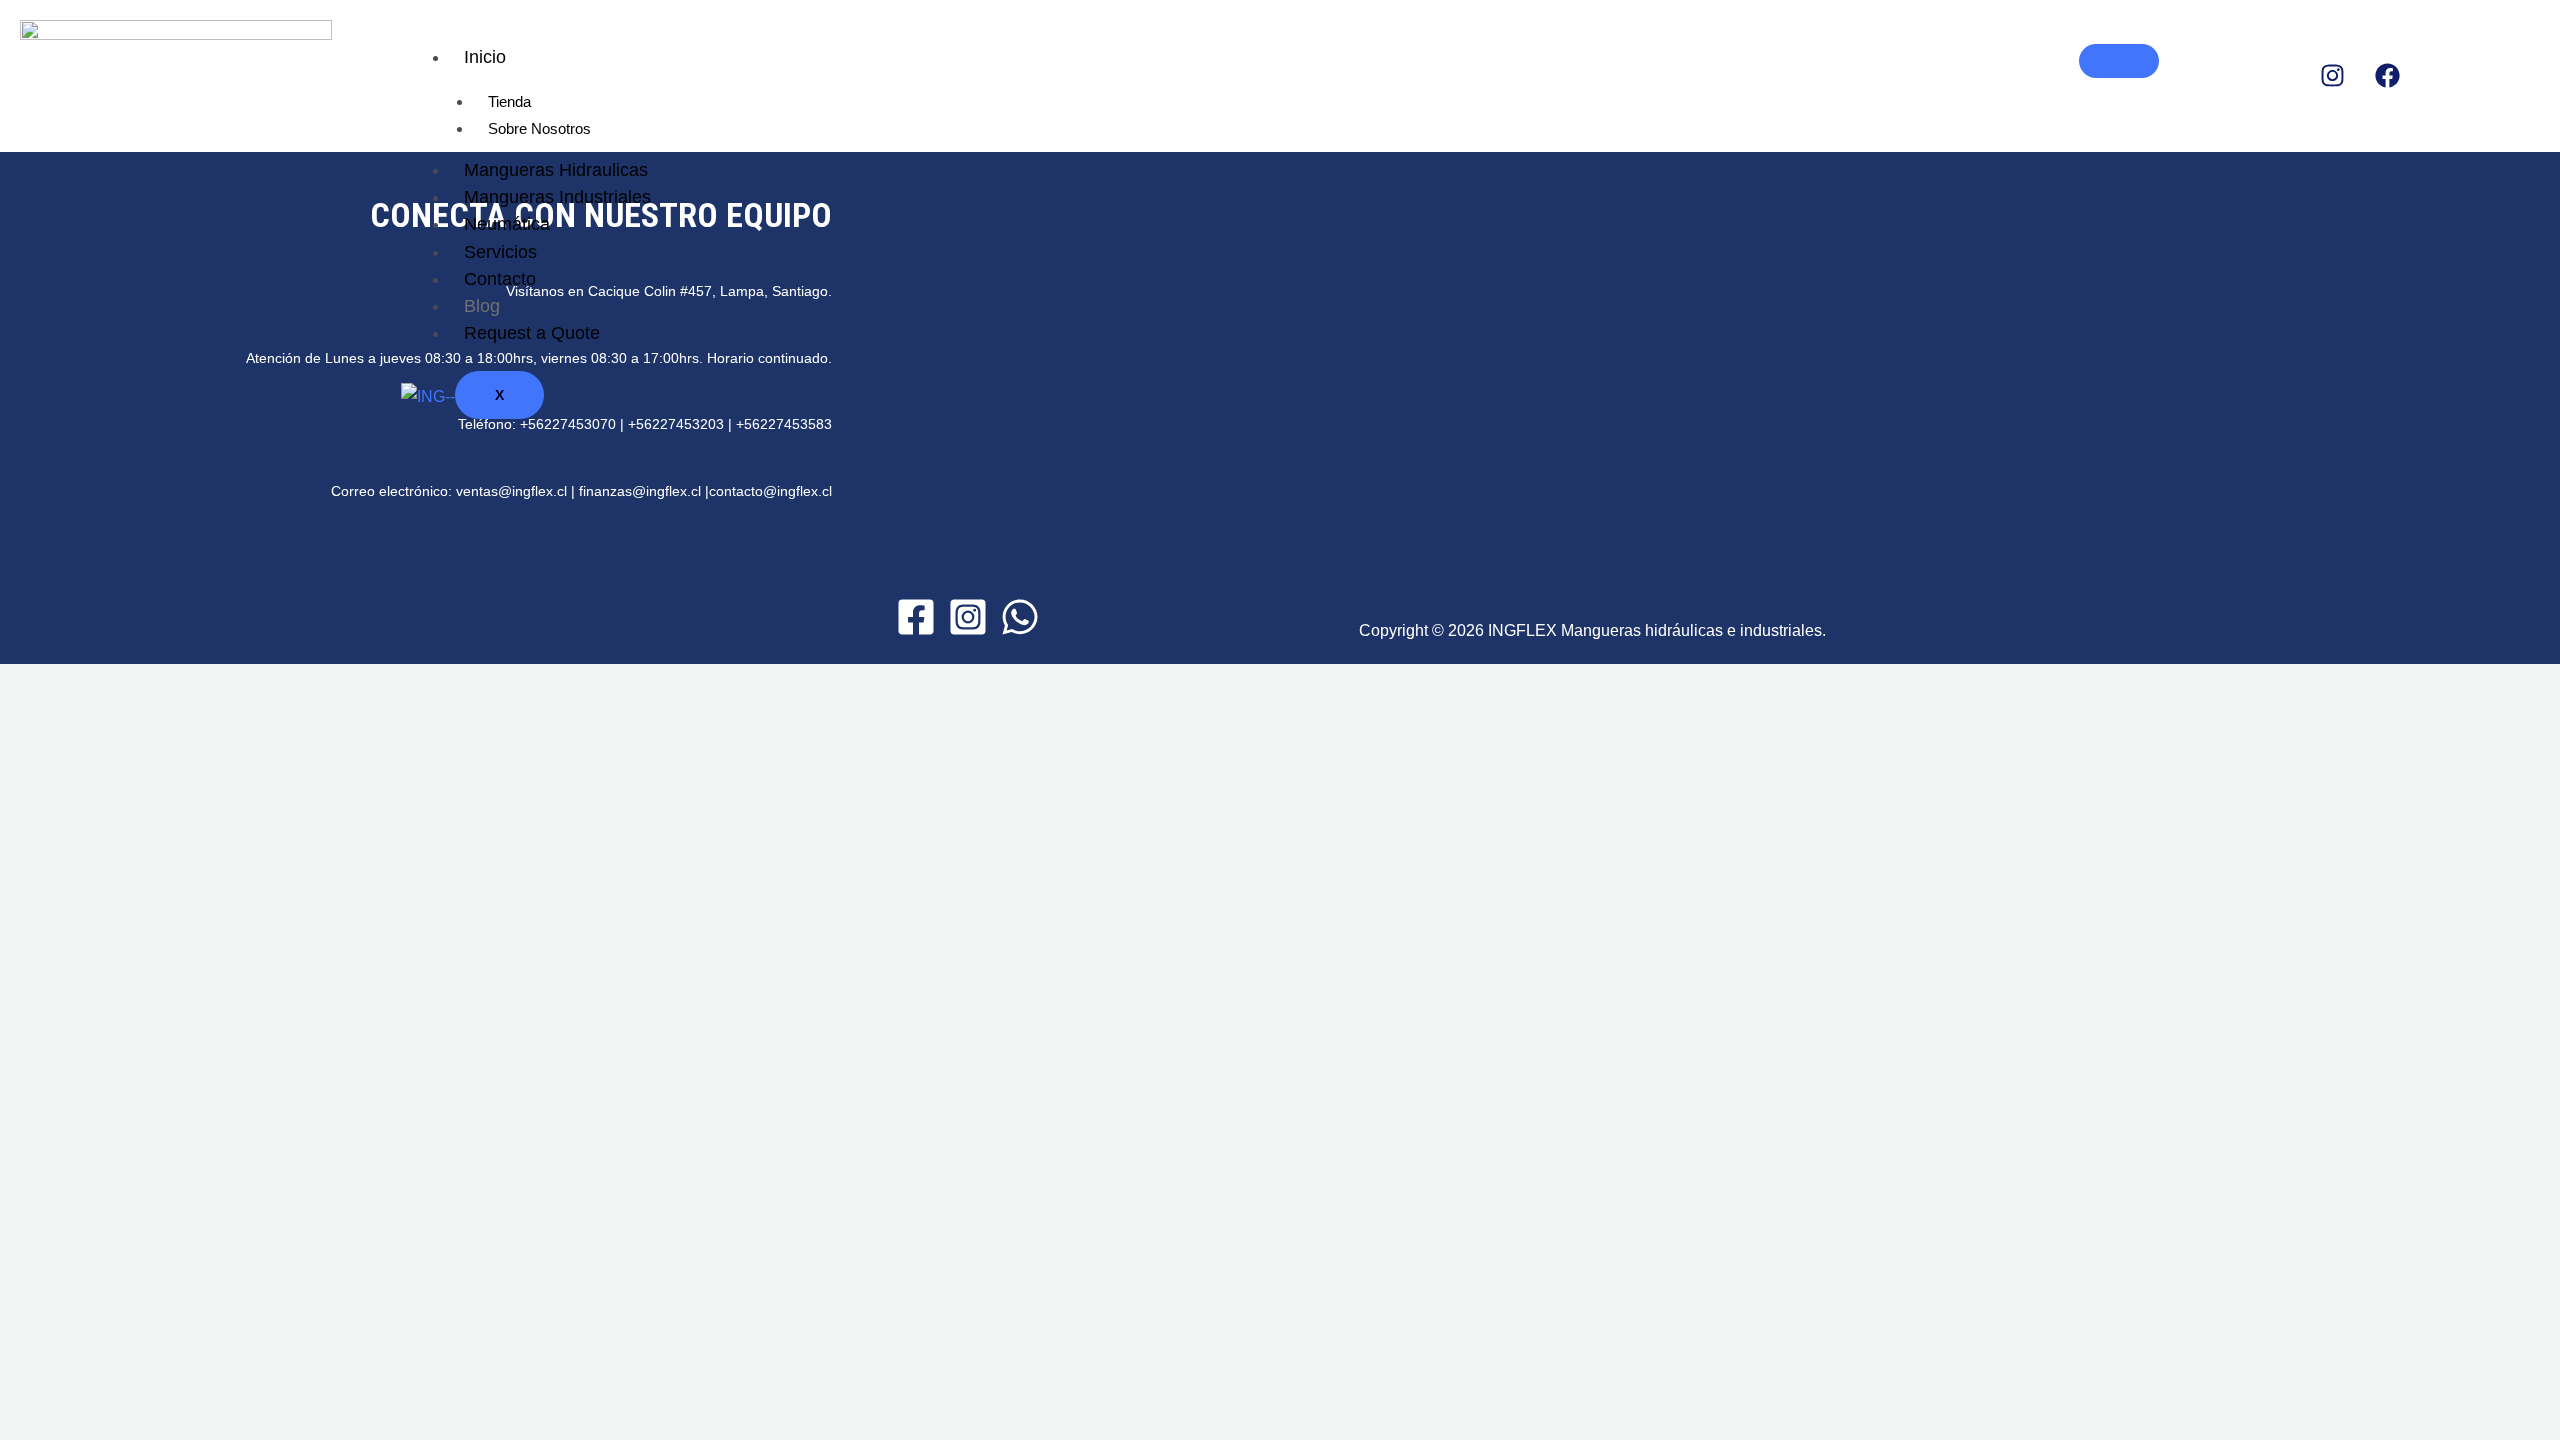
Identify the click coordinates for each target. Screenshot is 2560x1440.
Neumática (507, 224)
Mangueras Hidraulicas (556, 170)
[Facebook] (916, 617)
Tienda (509, 101)
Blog (482, 306)
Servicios (500, 252)
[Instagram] (968, 617)
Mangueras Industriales (557, 197)
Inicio (485, 57)
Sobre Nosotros (539, 128)
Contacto (500, 279)
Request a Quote (532, 333)
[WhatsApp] (1020, 617)
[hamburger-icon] (2119, 61)
